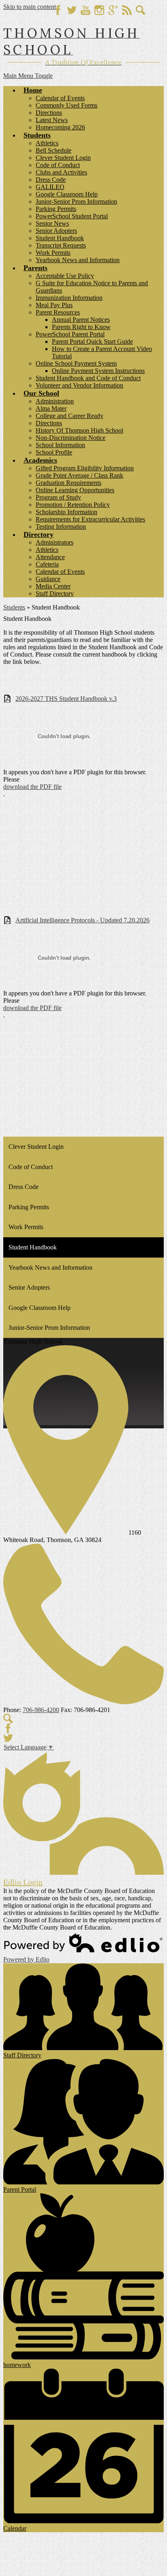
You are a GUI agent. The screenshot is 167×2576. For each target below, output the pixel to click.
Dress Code (51, 180)
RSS (127, 10)
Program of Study (58, 497)
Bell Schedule (54, 150)
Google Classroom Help (67, 194)
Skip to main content (30, 7)
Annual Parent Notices (81, 320)
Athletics (47, 143)
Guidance (48, 579)
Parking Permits (56, 209)
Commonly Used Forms (66, 105)
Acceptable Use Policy (65, 276)
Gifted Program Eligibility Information (85, 468)
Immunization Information (69, 298)
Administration (55, 401)
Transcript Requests (61, 245)
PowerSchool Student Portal (72, 216)
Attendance (50, 557)
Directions (49, 113)
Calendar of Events (60, 98)
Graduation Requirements (69, 483)
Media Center (53, 586)
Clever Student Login (63, 158)
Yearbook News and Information (78, 260)
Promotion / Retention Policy (73, 505)
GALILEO (50, 187)
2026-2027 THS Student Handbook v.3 (66, 699)
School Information (60, 445)
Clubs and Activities (61, 172)
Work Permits (53, 253)
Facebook (58, 10)
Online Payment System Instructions (98, 371)
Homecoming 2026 (60, 127)
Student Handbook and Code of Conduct (88, 378)
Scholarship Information (66, 512)
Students (14, 607)
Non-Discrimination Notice (71, 438)
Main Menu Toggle (28, 76)
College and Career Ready (70, 416)
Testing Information (61, 527)
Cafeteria (47, 564)
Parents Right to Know (81, 327)
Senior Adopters (56, 231)
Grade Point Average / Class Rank (79, 475)
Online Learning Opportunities (75, 490)
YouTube (86, 10)
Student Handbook (60, 238)
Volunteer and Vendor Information (79, 385)
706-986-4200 (41, 1710)
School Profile (54, 452)
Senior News (52, 223)
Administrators (55, 542)
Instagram (99, 10)
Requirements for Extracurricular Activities (90, 519)
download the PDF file (32, 787)
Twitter (72, 10)
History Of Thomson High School (79, 430)
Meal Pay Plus (54, 305)
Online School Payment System (76, 363)
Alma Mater (51, 408)
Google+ (113, 10)
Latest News (52, 120)
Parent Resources (58, 312)
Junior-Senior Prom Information (76, 201)
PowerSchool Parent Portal (70, 334)
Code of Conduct (58, 165)
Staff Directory (55, 593)
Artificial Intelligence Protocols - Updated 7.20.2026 (82, 920)
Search (141, 10)
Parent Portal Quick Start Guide (92, 341)
